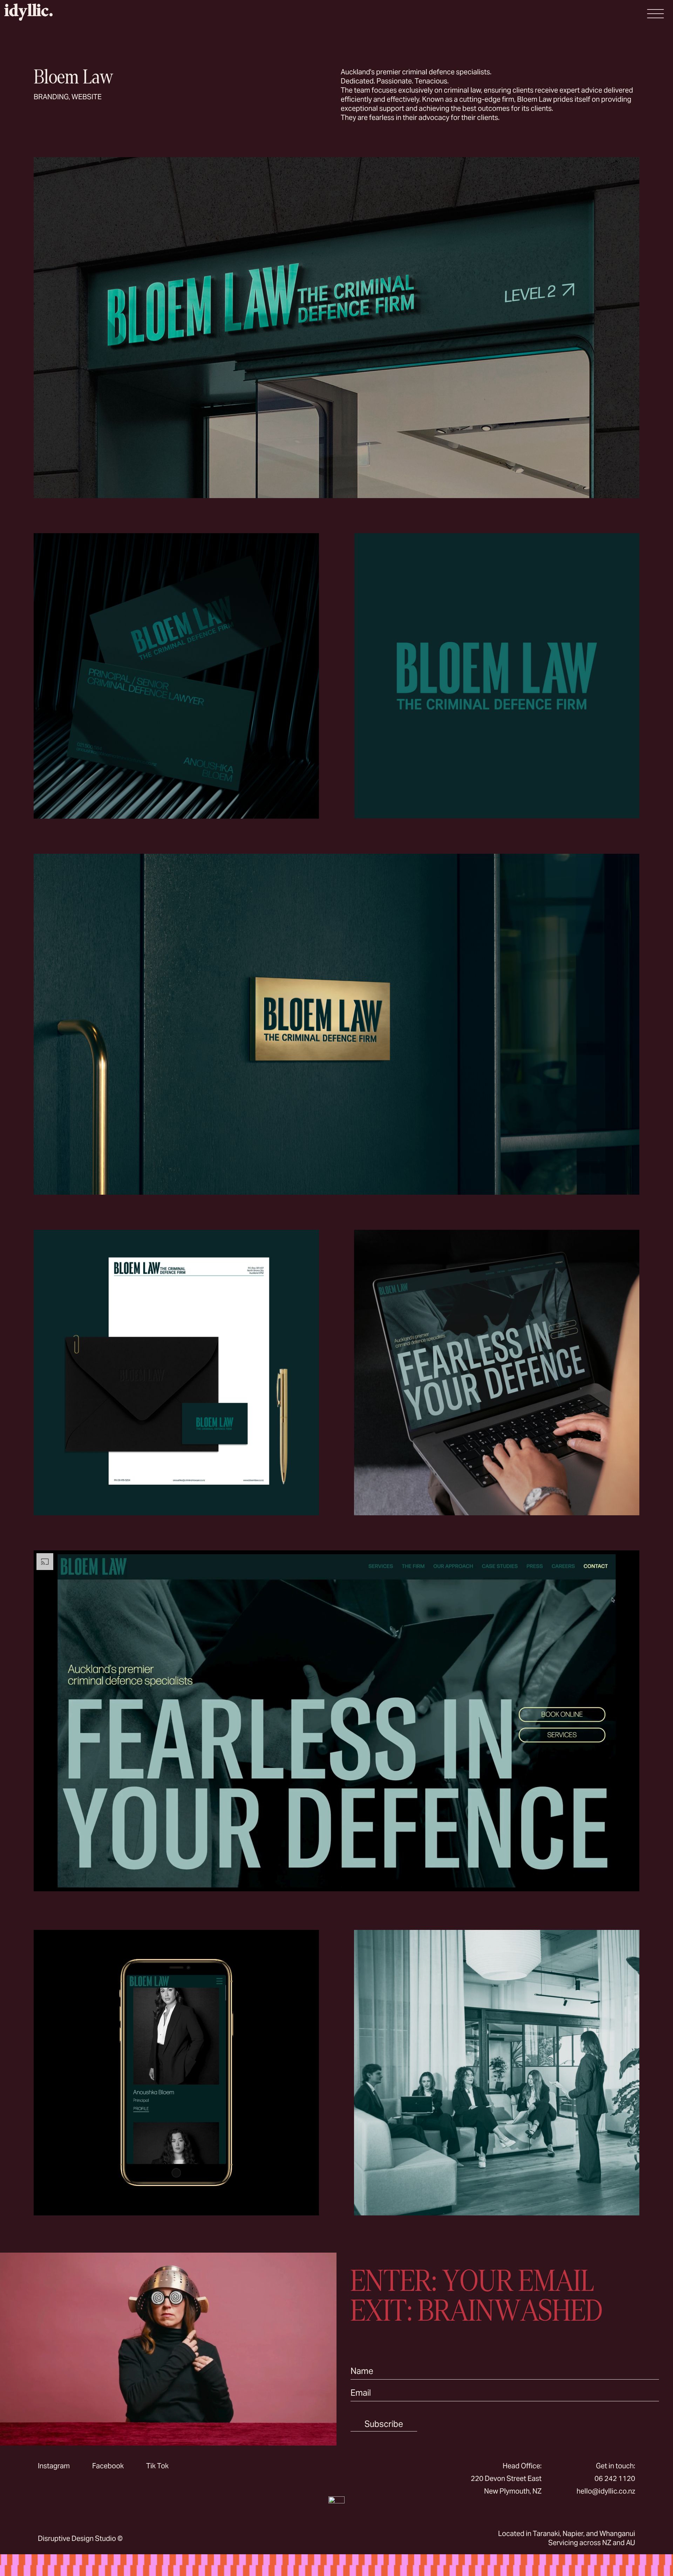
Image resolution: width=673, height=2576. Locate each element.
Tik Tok (157, 2466)
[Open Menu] (655, 14)
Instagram (54, 2466)
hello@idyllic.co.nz (606, 2491)
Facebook (108, 2466)
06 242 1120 (615, 2478)
